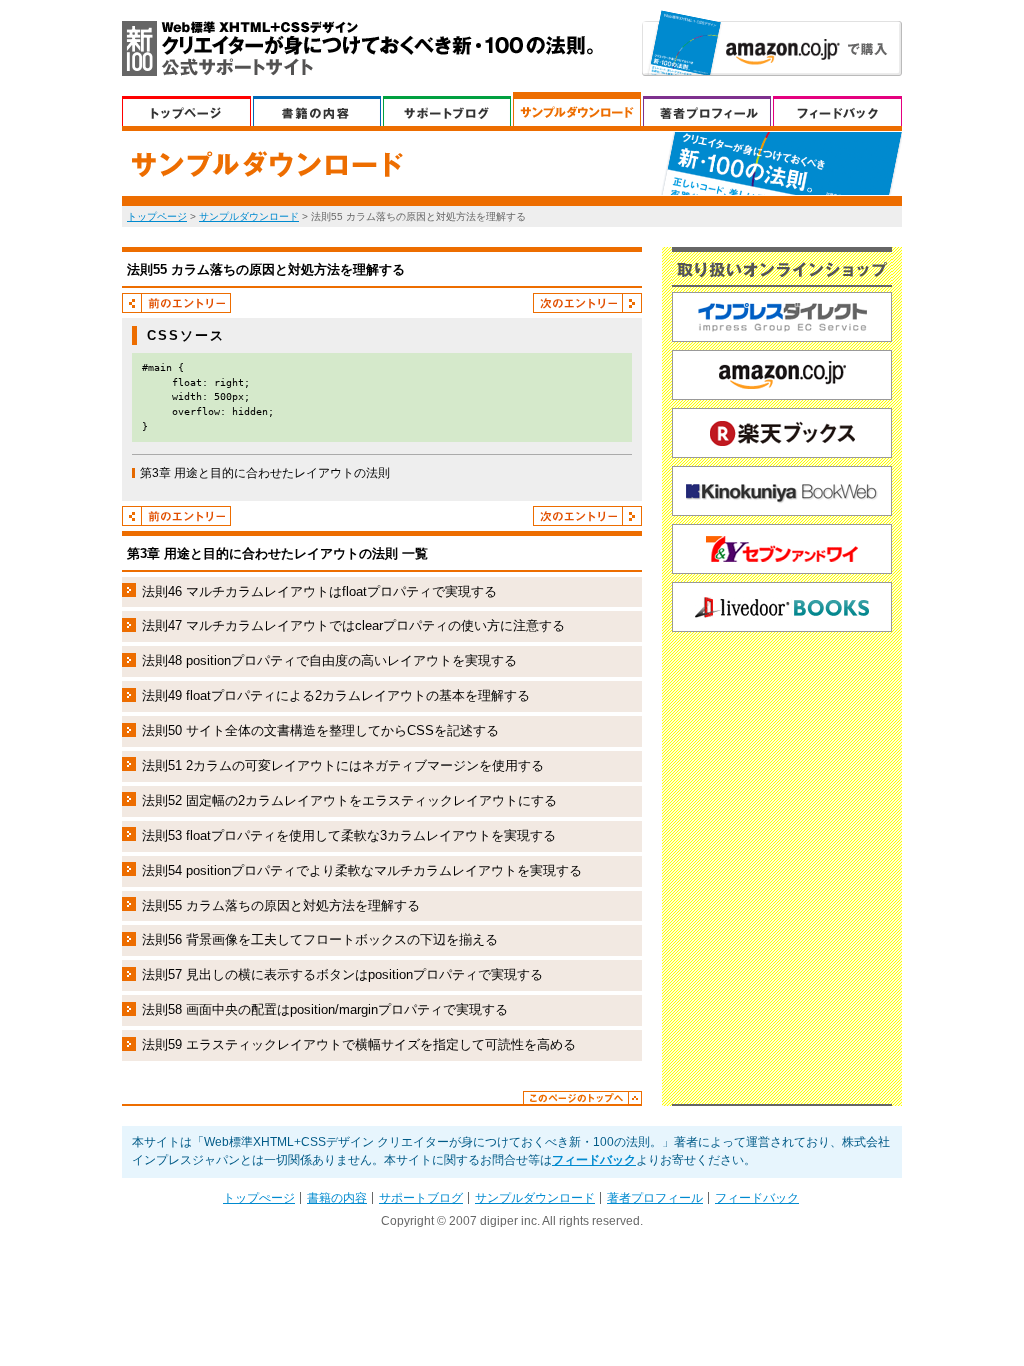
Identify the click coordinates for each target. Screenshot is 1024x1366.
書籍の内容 (317, 109)
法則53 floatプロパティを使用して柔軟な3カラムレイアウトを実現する (349, 835)
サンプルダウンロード (577, 109)
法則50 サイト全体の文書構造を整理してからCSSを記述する (320, 730)
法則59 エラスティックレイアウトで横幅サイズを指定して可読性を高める (359, 1044)
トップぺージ (186, 109)
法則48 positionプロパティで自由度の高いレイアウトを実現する (329, 660)
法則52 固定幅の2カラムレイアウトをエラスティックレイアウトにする (349, 800)
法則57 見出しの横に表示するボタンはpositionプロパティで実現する (342, 974)
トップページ (157, 216)
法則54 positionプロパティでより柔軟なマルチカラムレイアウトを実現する (362, 870)
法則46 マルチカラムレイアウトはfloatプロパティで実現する (319, 591)
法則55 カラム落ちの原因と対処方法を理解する (281, 905)
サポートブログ (447, 109)
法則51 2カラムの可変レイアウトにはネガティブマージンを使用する (343, 765)
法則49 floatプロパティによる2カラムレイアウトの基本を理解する (336, 695)
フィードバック (837, 109)
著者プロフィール (707, 109)
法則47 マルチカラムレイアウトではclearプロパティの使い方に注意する (353, 625)
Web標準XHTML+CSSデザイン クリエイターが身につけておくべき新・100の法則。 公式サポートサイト (357, 48)
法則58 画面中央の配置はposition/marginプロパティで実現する (325, 1009)
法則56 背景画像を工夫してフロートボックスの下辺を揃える (320, 939)
